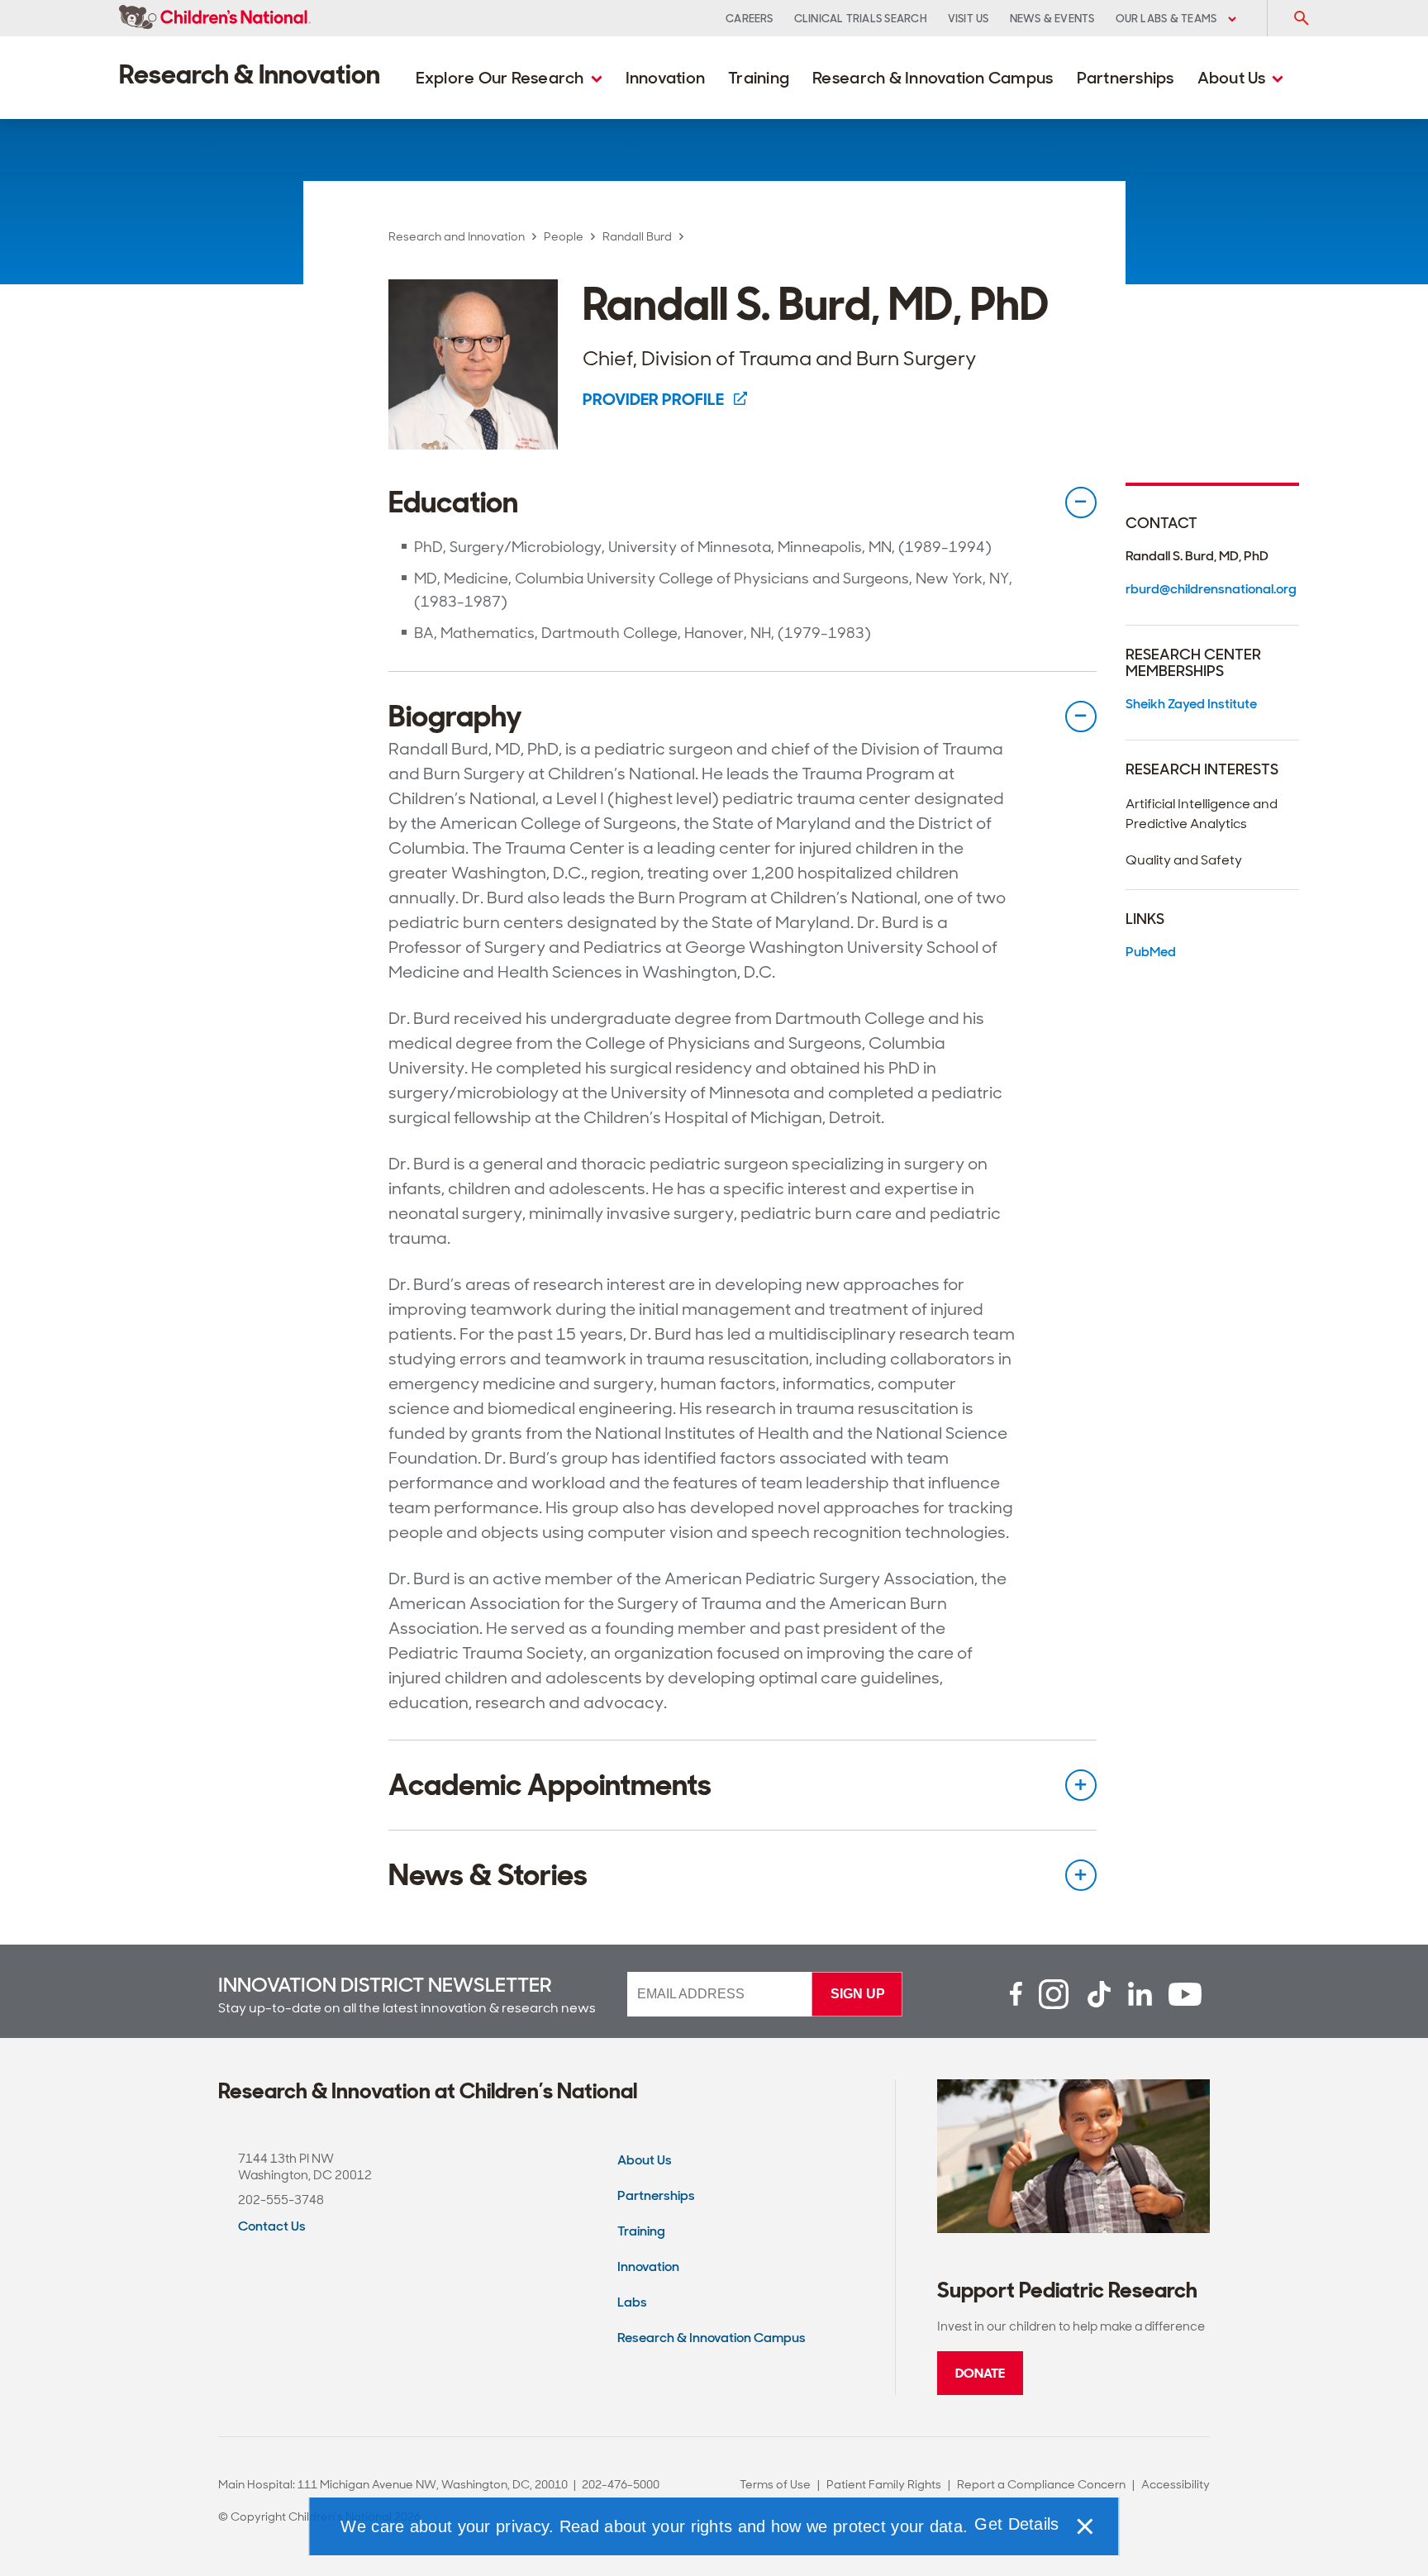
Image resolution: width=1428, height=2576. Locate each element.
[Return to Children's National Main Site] (215, 18)
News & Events (1052, 19)
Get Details (1016, 2524)
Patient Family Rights (884, 2484)
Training (759, 78)
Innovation (666, 78)
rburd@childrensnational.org (1211, 589)
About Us (1233, 78)
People (564, 236)
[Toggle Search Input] (1301, 18)
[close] (1084, 2526)
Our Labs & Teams (1168, 19)
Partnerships (1126, 78)
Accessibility (1176, 2484)
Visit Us (969, 19)
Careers (750, 19)
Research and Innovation (457, 236)
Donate (980, 2373)
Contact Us (272, 2226)
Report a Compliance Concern (1041, 2484)
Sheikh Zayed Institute (1191, 704)
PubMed (1151, 952)
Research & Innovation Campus (933, 78)
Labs (632, 2302)
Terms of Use (775, 2484)
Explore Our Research (502, 78)
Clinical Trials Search (861, 19)
